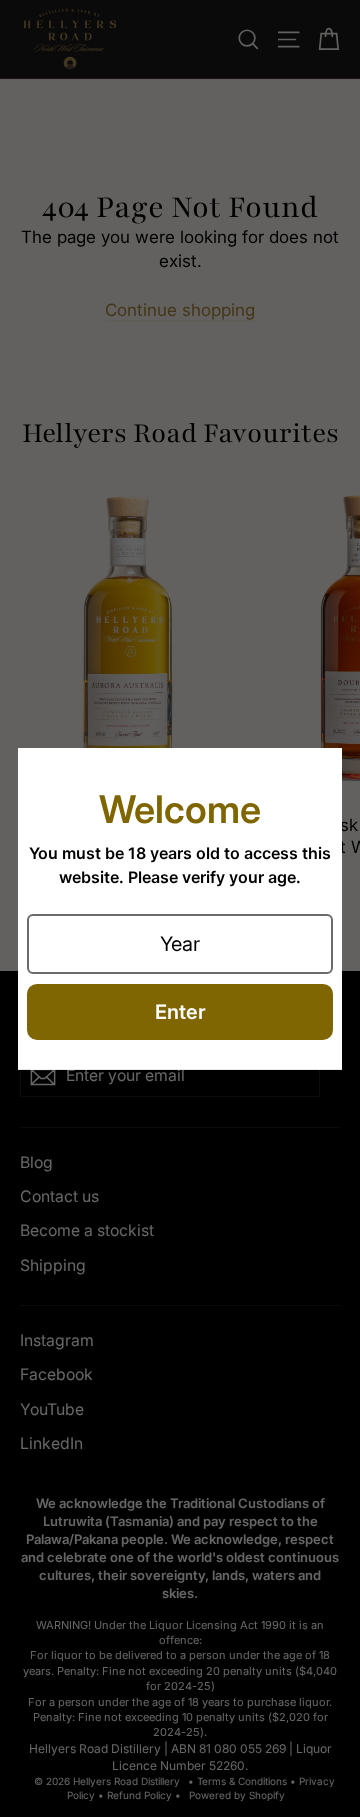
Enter (180, 1012)
